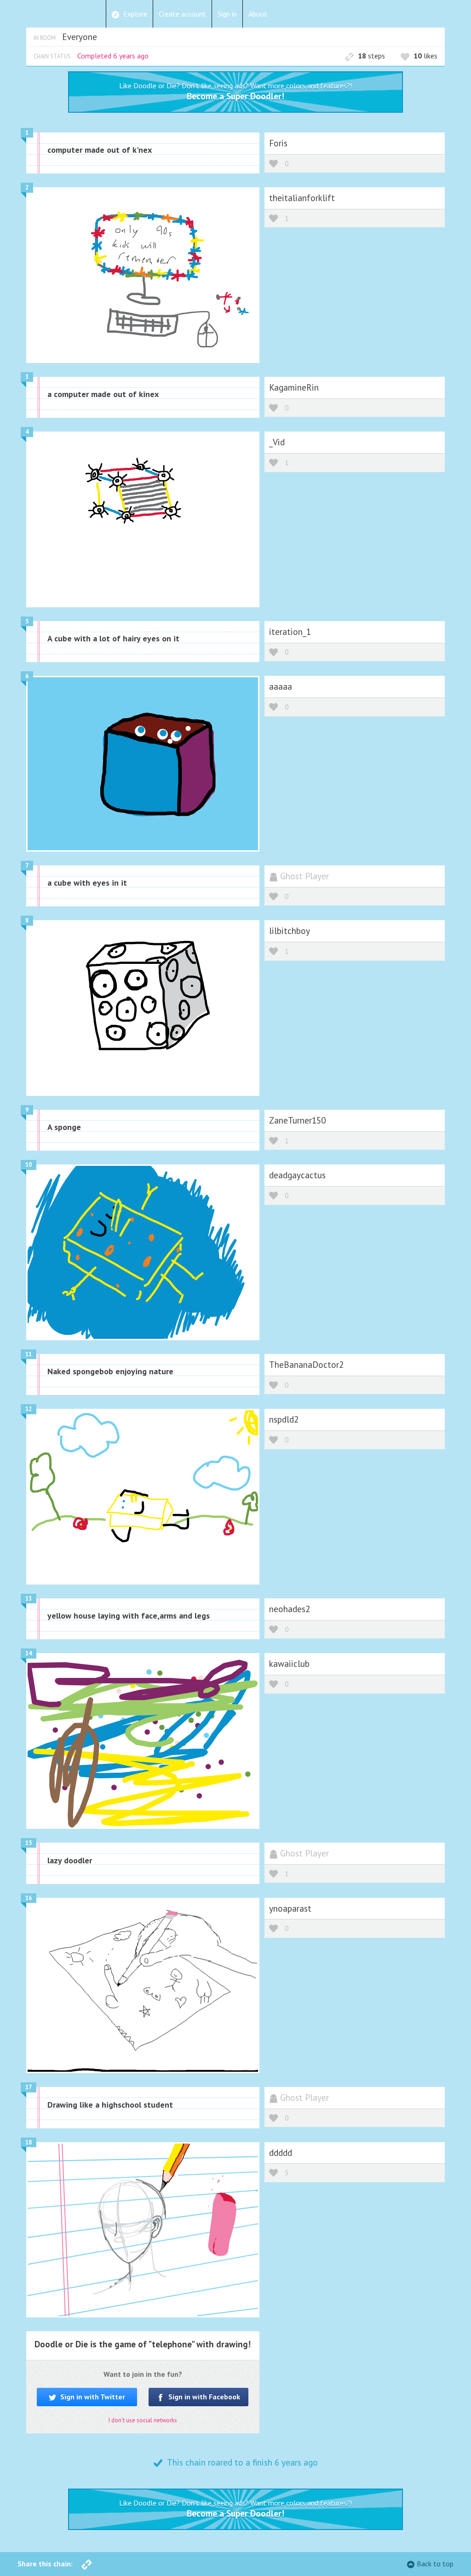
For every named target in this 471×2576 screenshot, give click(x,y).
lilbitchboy (290, 931)
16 (29, 1898)
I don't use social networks (143, 2420)
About (258, 14)
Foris (278, 143)
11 (29, 1354)
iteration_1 (290, 631)
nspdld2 (284, 1419)
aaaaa (281, 686)
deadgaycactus (297, 1175)
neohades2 (290, 1609)
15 (29, 1843)
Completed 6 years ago (113, 56)
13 (29, 1599)
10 (29, 1165)
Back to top (435, 2564)
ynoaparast (290, 1908)
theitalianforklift (302, 198)
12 (29, 1409)
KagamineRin (294, 387)
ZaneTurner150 (297, 1120)
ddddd (281, 2152)
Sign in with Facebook (203, 2397)
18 (29, 2142)
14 (29, 1653)
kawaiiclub (289, 1663)
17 (29, 2087)
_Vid (277, 442)
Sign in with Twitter (92, 2397)
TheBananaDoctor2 (306, 1364)
